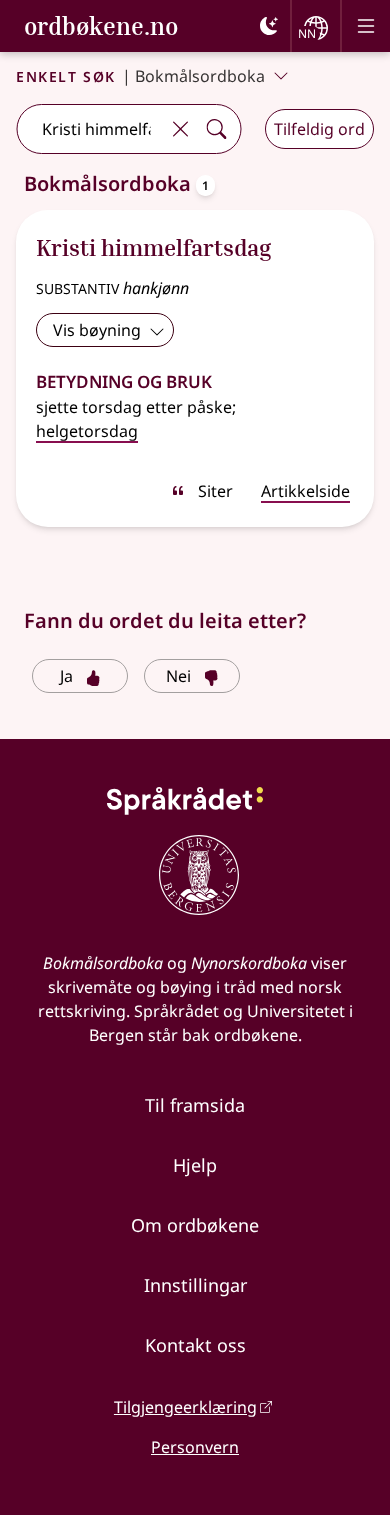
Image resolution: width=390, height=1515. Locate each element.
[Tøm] (180, 129)
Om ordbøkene (195, 1225)
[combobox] (89, 129)
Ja (66, 676)
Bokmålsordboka (200, 76)
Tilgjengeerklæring (185, 1407)
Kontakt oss (195, 1345)
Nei (178, 676)
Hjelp (195, 1165)
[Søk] (216, 129)
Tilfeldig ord (319, 129)
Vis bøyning (97, 330)
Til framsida (195, 1105)
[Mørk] (269, 26)
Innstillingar (195, 1285)
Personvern (195, 1447)
